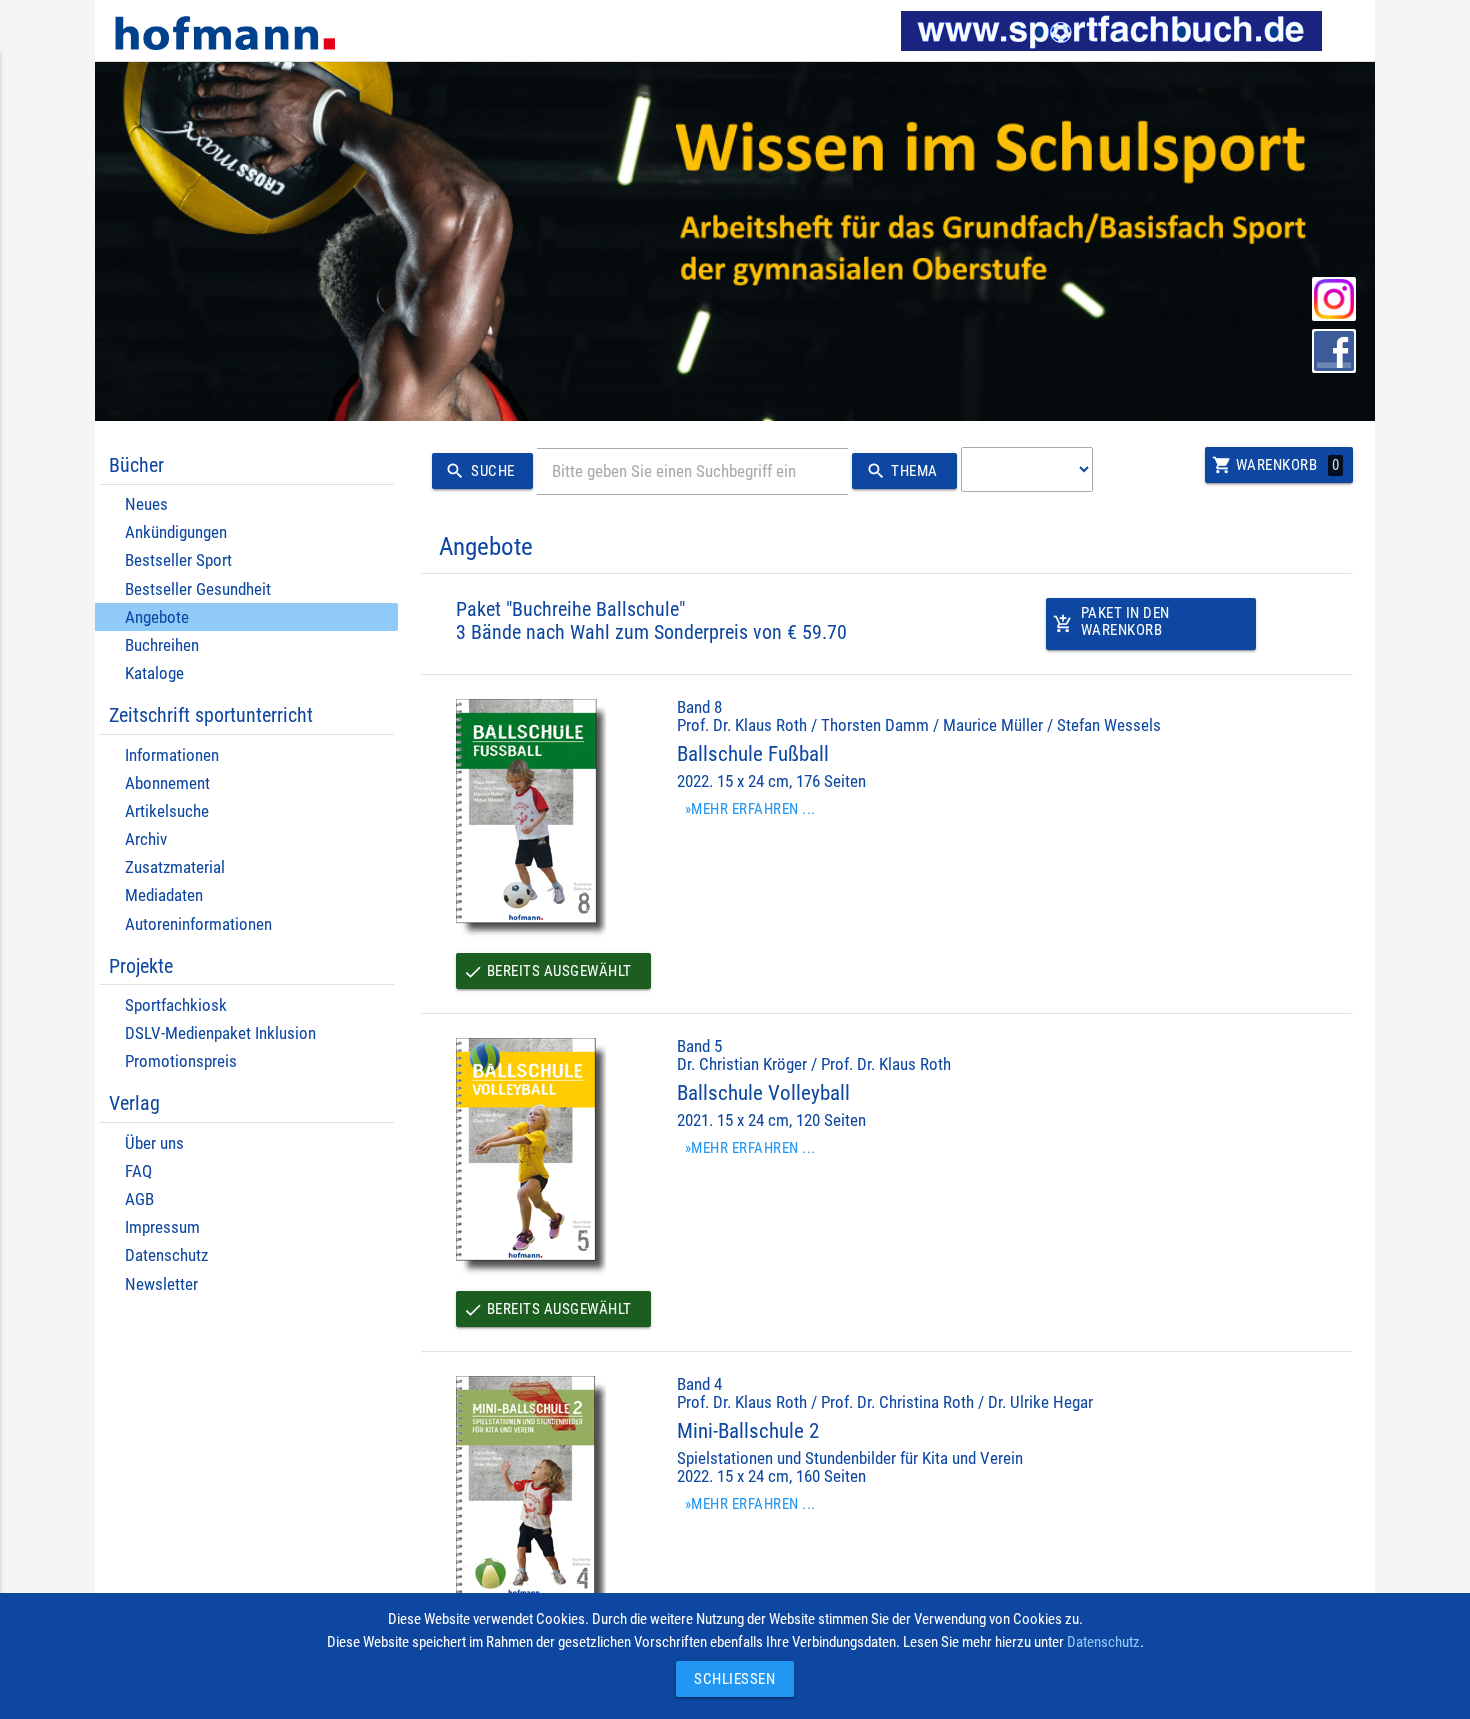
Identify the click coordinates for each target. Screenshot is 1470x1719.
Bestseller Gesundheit (198, 589)
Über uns (154, 1143)
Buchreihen (162, 645)
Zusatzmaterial (175, 867)
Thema (902, 471)
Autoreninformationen (198, 924)
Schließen (730, 1679)
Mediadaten (164, 895)
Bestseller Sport (178, 560)
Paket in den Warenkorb (1111, 621)
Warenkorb (1275, 465)
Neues (146, 504)
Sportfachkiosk (176, 1005)
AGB (139, 1199)
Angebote (157, 617)
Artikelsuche (167, 811)
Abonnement (167, 783)
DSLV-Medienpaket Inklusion (220, 1033)
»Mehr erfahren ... (750, 809)
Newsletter (161, 1284)
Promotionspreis (181, 1061)
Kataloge (154, 673)
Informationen (172, 755)
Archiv (146, 839)
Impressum (162, 1227)
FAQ (138, 1171)
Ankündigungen (176, 532)
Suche (479, 471)
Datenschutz (166, 1255)
